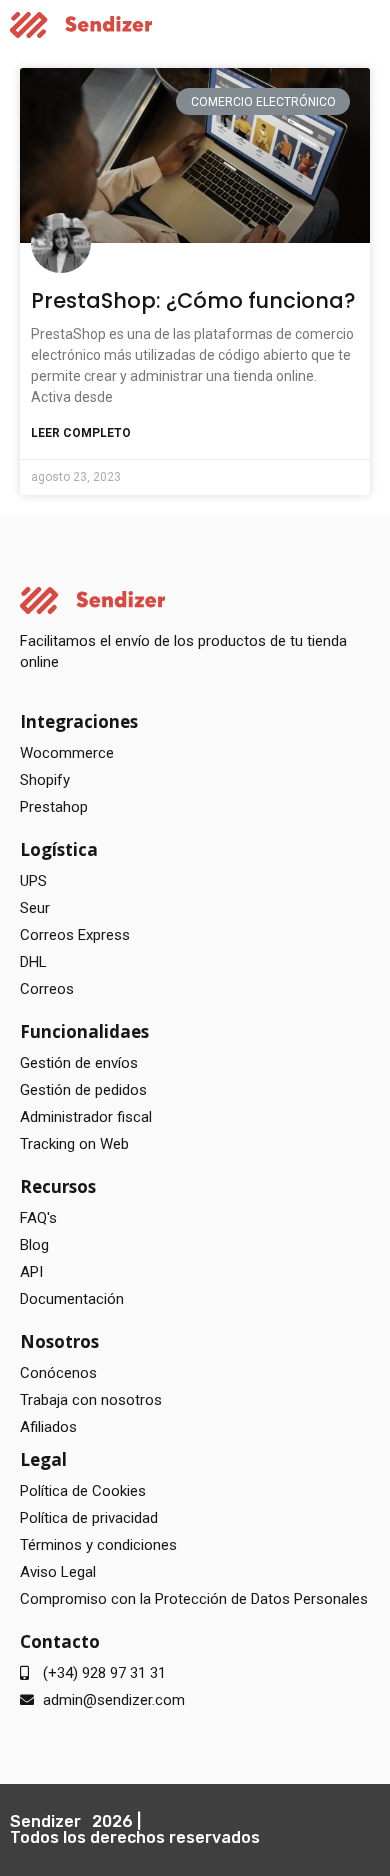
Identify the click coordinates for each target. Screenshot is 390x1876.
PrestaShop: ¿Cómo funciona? (193, 300)
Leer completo (81, 433)
